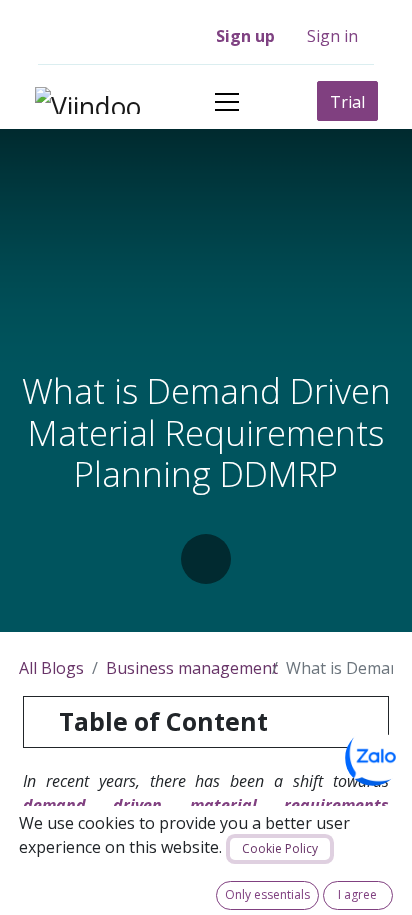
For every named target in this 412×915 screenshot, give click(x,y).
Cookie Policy (280, 848)
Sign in (332, 36)
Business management (192, 668)
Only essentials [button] (267, 894)
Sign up (245, 36)
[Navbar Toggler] (227, 101)
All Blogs (51, 668)
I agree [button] (357, 894)
